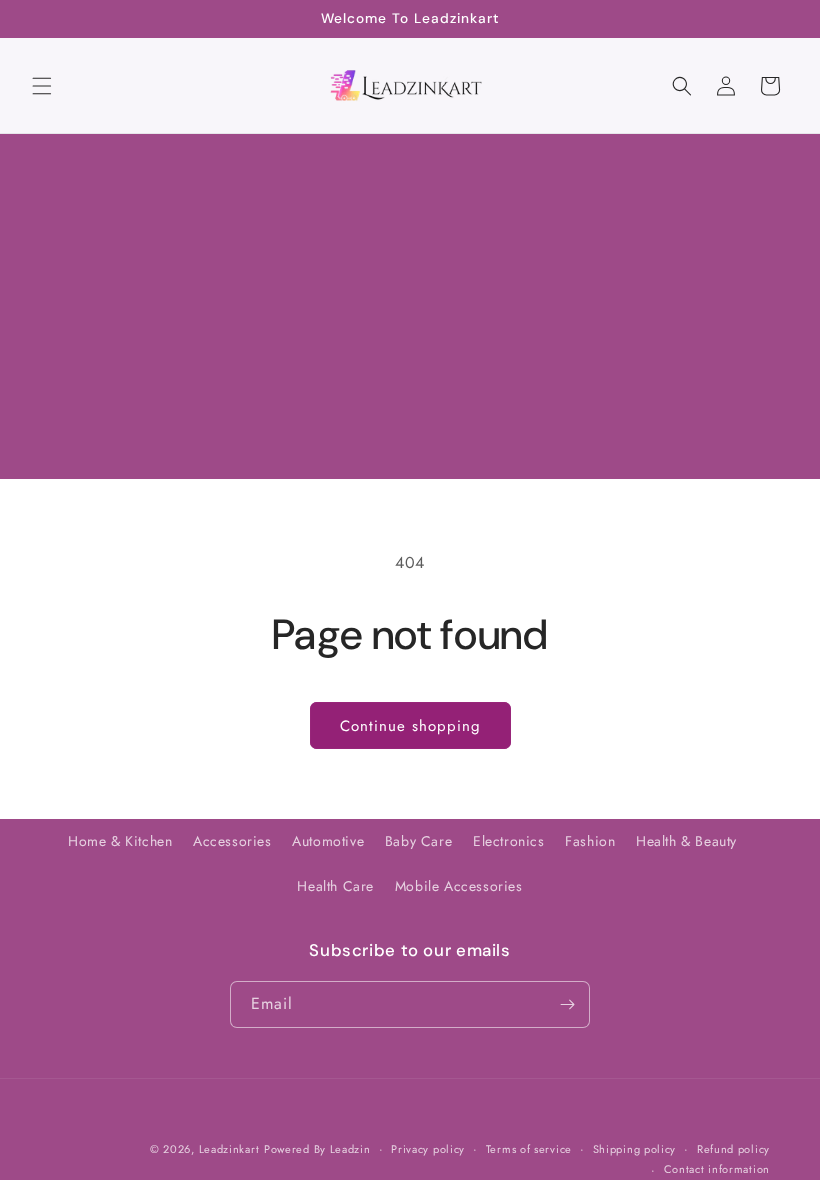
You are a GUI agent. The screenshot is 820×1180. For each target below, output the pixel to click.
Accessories (232, 841)
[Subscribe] (567, 1004)
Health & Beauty (686, 841)
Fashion (590, 841)
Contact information (717, 1169)
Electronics (509, 841)
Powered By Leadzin (317, 1149)
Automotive (328, 841)
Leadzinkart (229, 1149)
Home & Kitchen (120, 841)
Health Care (335, 886)
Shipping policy (635, 1149)
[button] (42, 86)
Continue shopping (410, 726)
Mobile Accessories (459, 886)
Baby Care (418, 841)
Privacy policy (428, 1149)
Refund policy (733, 1149)
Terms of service (529, 1149)
